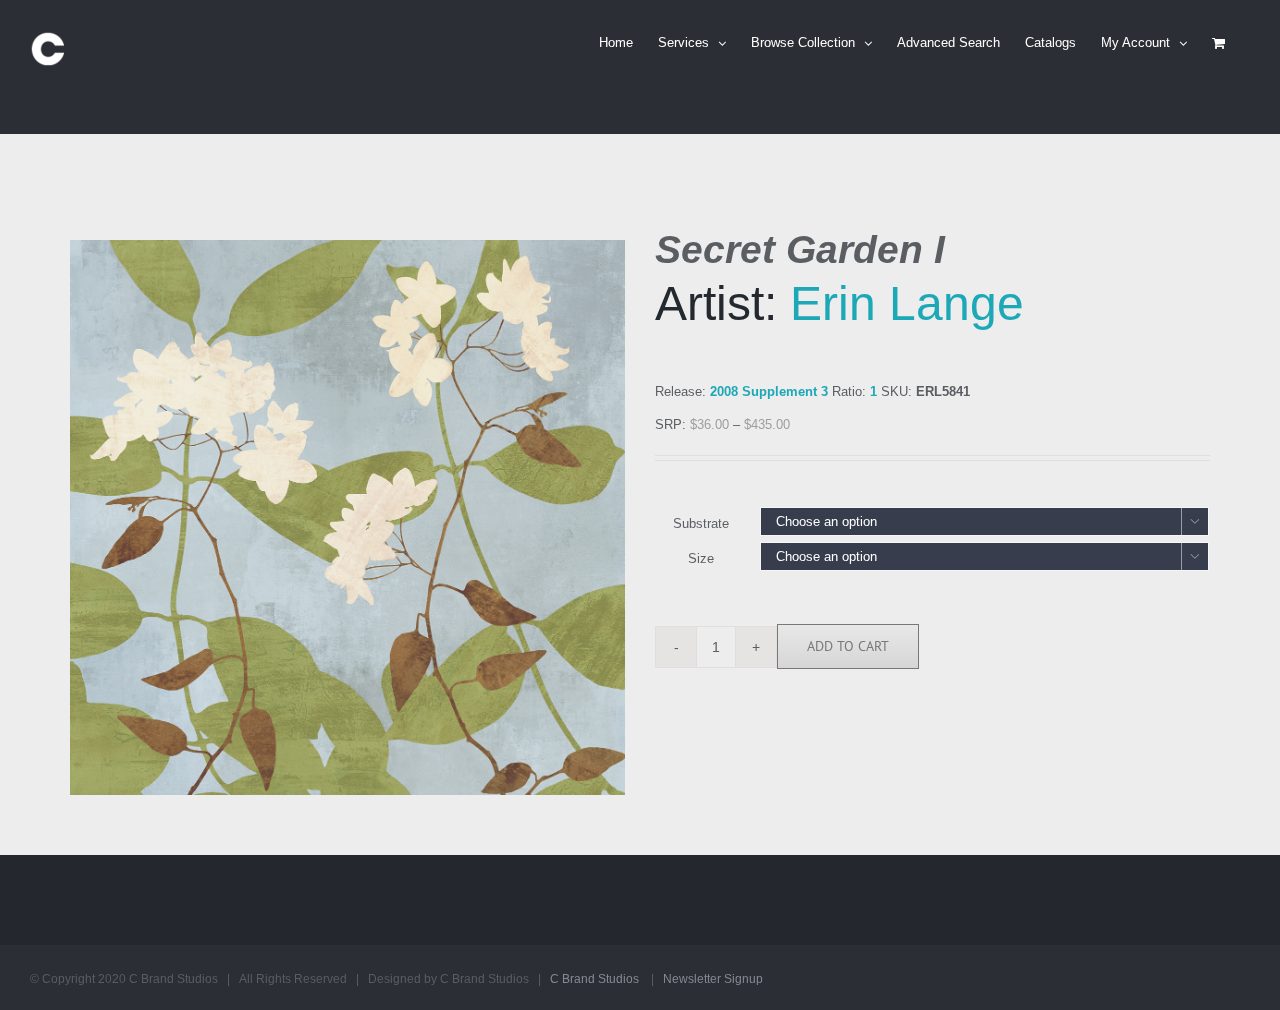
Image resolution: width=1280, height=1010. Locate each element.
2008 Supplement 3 (769, 391)
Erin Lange (907, 303)
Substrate (701, 523)
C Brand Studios (594, 979)
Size (701, 558)
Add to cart (848, 646)
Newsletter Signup (713, 979)
